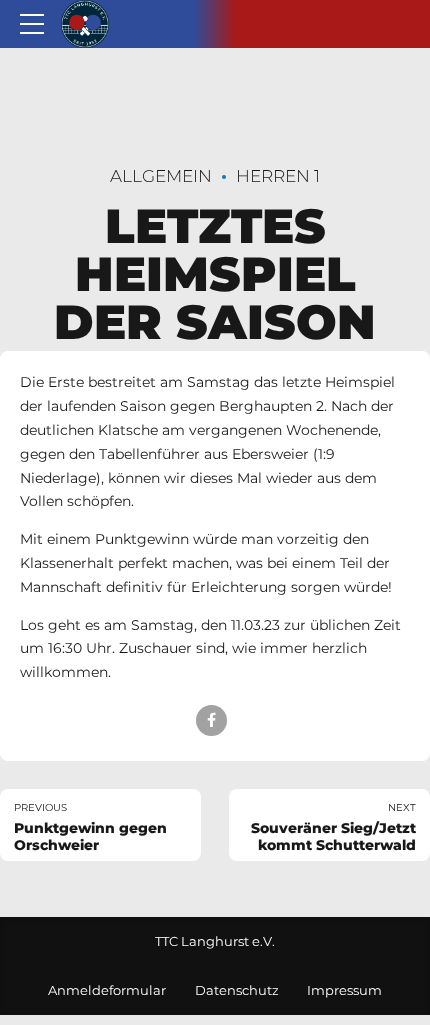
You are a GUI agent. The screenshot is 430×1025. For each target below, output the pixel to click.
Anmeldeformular (107, 990)
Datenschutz (237, 990)
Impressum (344, 990)
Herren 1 (278, 176)
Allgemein (161, 176)
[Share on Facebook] (211, 720)
